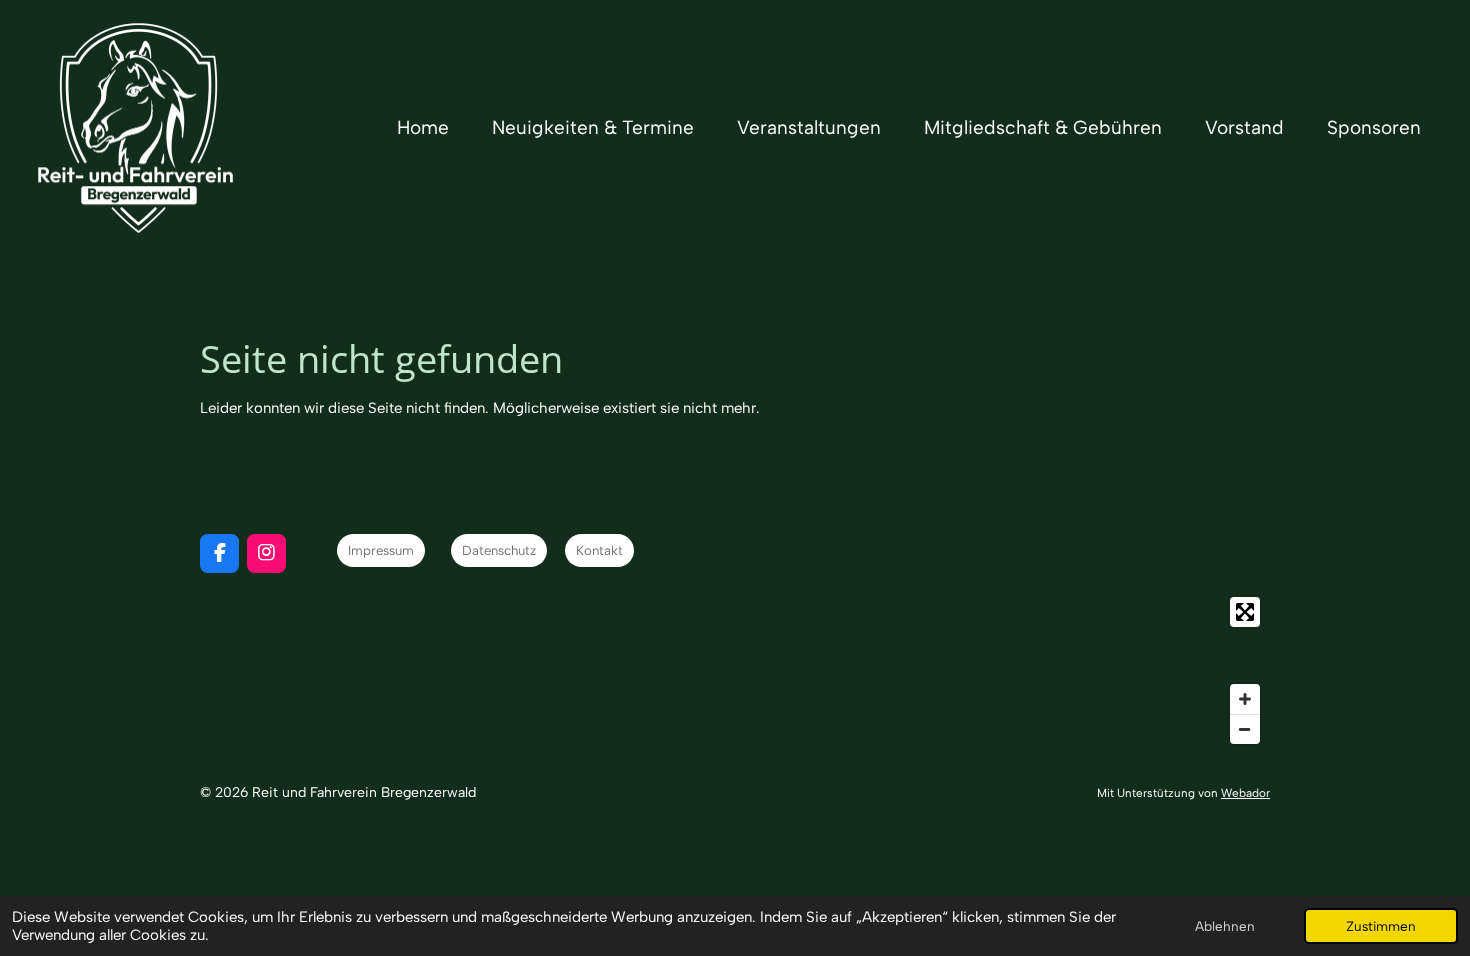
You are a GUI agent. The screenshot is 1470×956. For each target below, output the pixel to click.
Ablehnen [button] (1225, 926)
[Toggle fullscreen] (1245, 612)
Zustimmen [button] (1381, 926)
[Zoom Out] (1245, 729)
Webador (1245, 793)
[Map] (735, 670)
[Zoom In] (1245, 699)
